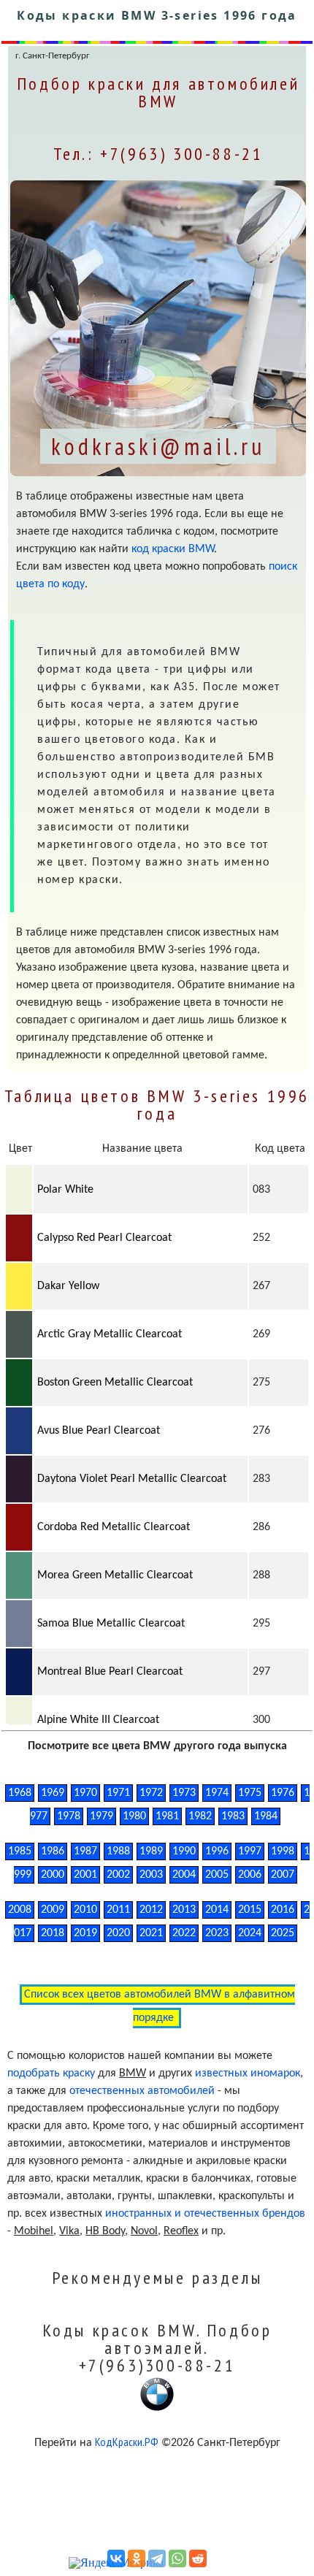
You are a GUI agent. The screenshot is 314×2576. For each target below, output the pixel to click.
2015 (250, 1910)
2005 (217, 1875)
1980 (134, 1816)
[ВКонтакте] (116, 2558)
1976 (283, 1793)
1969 (53, 1793)
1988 (118, 1851)
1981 (167, 1816)
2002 (118, 1875)
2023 (217, 1933)
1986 (53, 1851)
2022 (184, 1933)
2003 (151, 1875)
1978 (69, 1816)
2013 (184, 1910)
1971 (118, 1793)
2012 (151, 1910)
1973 (184, 1793)
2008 (20, 1910)
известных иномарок (248, 2074)
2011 (118, 1910)
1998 (283, 1851)
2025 (283, 1933)
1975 (250, 1793)
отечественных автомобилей (142, 2091)
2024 (250, 1933)
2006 (250, 1875)
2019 (85, 1933)
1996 (217, 1851)
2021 (151, 1933)
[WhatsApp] (177, 2558)
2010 (85, 1910)
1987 (85, 1851)
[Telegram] (157, 2558)
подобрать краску (51, 2074)
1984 (266, 1816)
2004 (184, 1875)
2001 (85, 1875)
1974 (217, 1793)
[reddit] (198, 2558)
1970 (85, 1793)
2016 (283, 1910)
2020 (118, 1933)
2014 (217, 1910)
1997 (250, 1851)
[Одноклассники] (137, 2558)
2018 (53, 1933)
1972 (151, 1793)
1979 (102, 1816)
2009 (53, 1910)
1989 (151, 1851)
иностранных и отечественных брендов (205, 2214)
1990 (184, 1851)
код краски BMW (173, 549)
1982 (200, 1816)
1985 (20, 1851)
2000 (53, 1875)
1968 (20, 1793)
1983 (233, 1816)
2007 (283, 1875)
